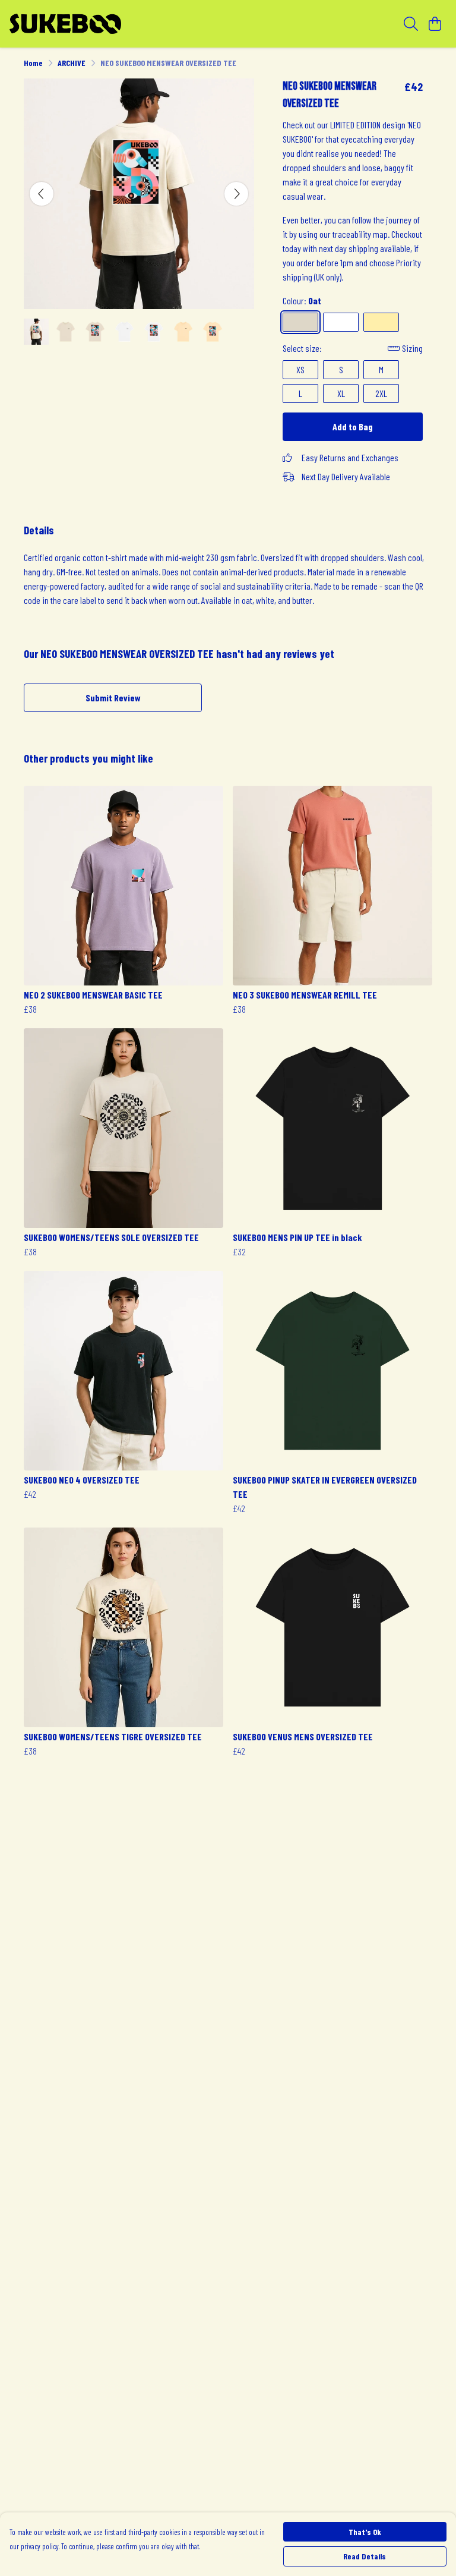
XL (341, 393)
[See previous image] (42, 194)
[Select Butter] (381, 322)
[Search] (411, 24)
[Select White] (341, 322)
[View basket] (435, 24)
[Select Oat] (300, 322)
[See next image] (236, 194)
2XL (381, 393)
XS (300, 369)
